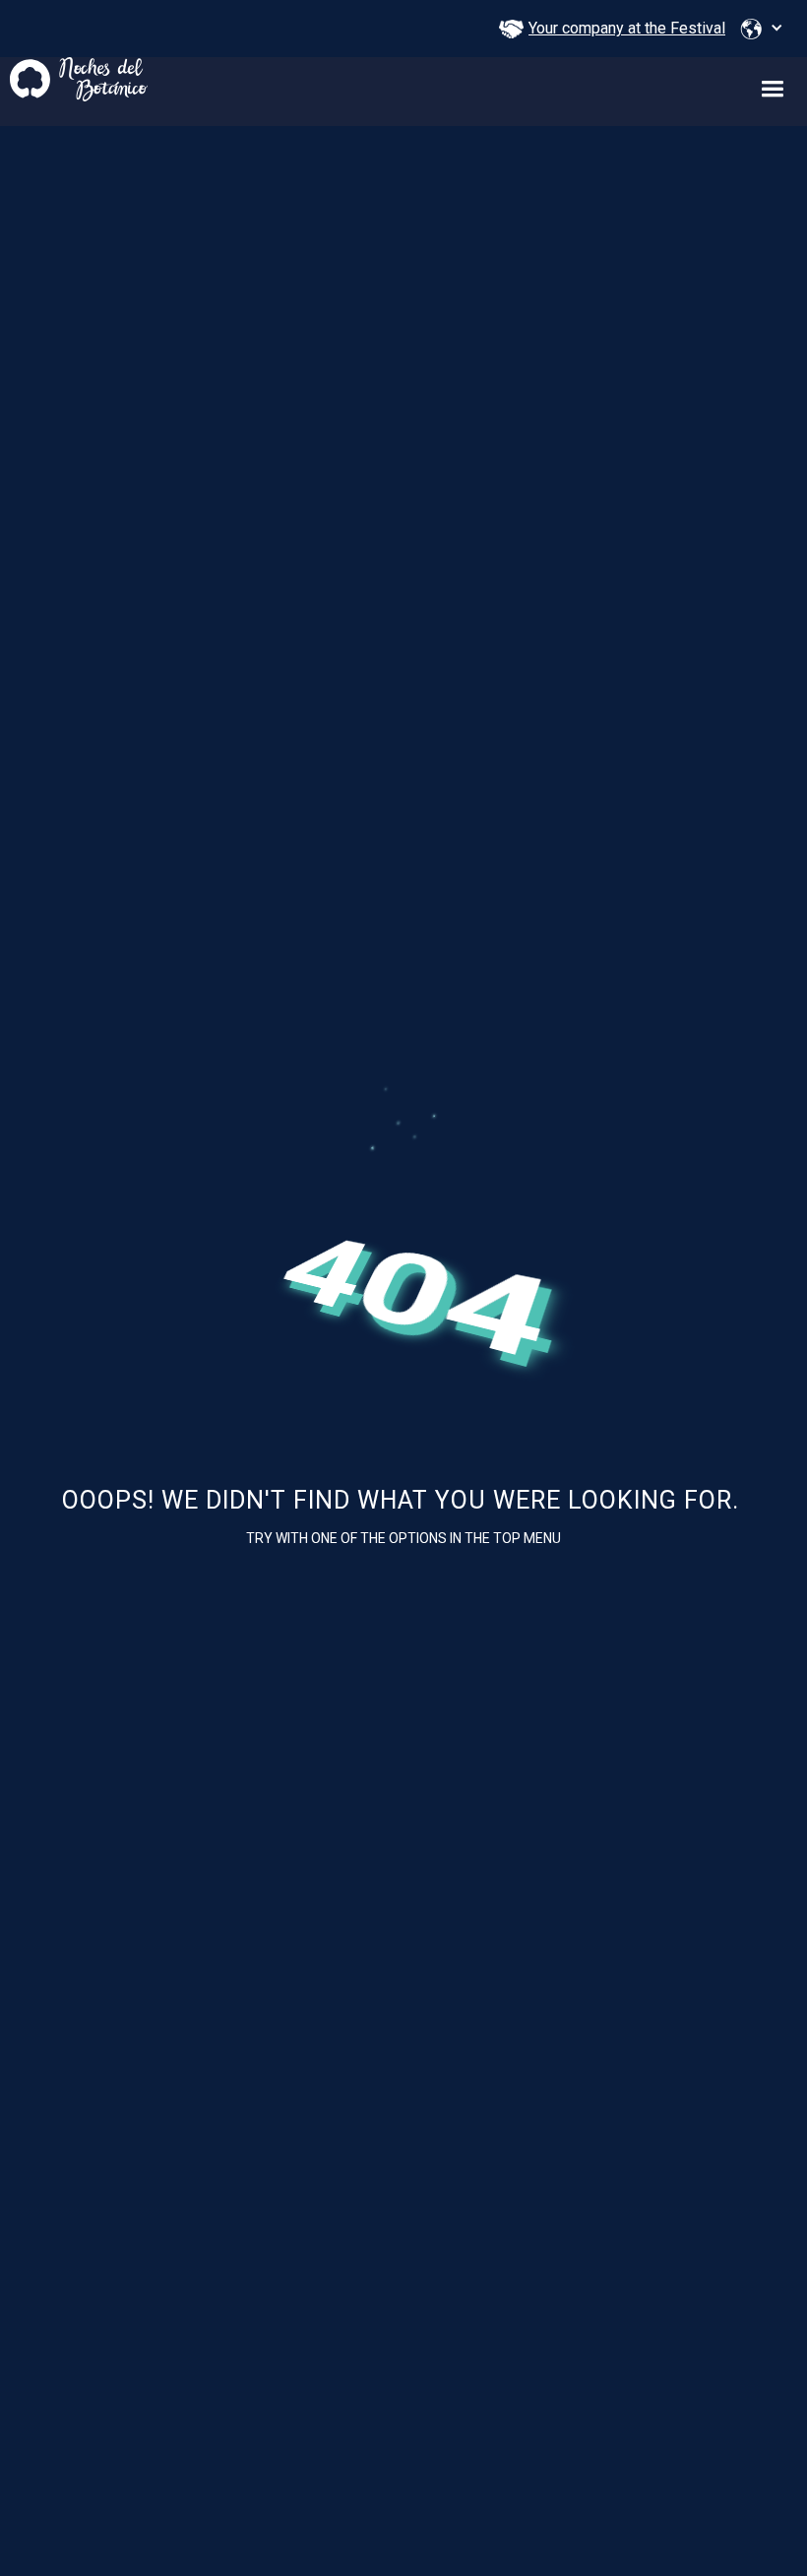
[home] (74, 79)
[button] (762, 29)
